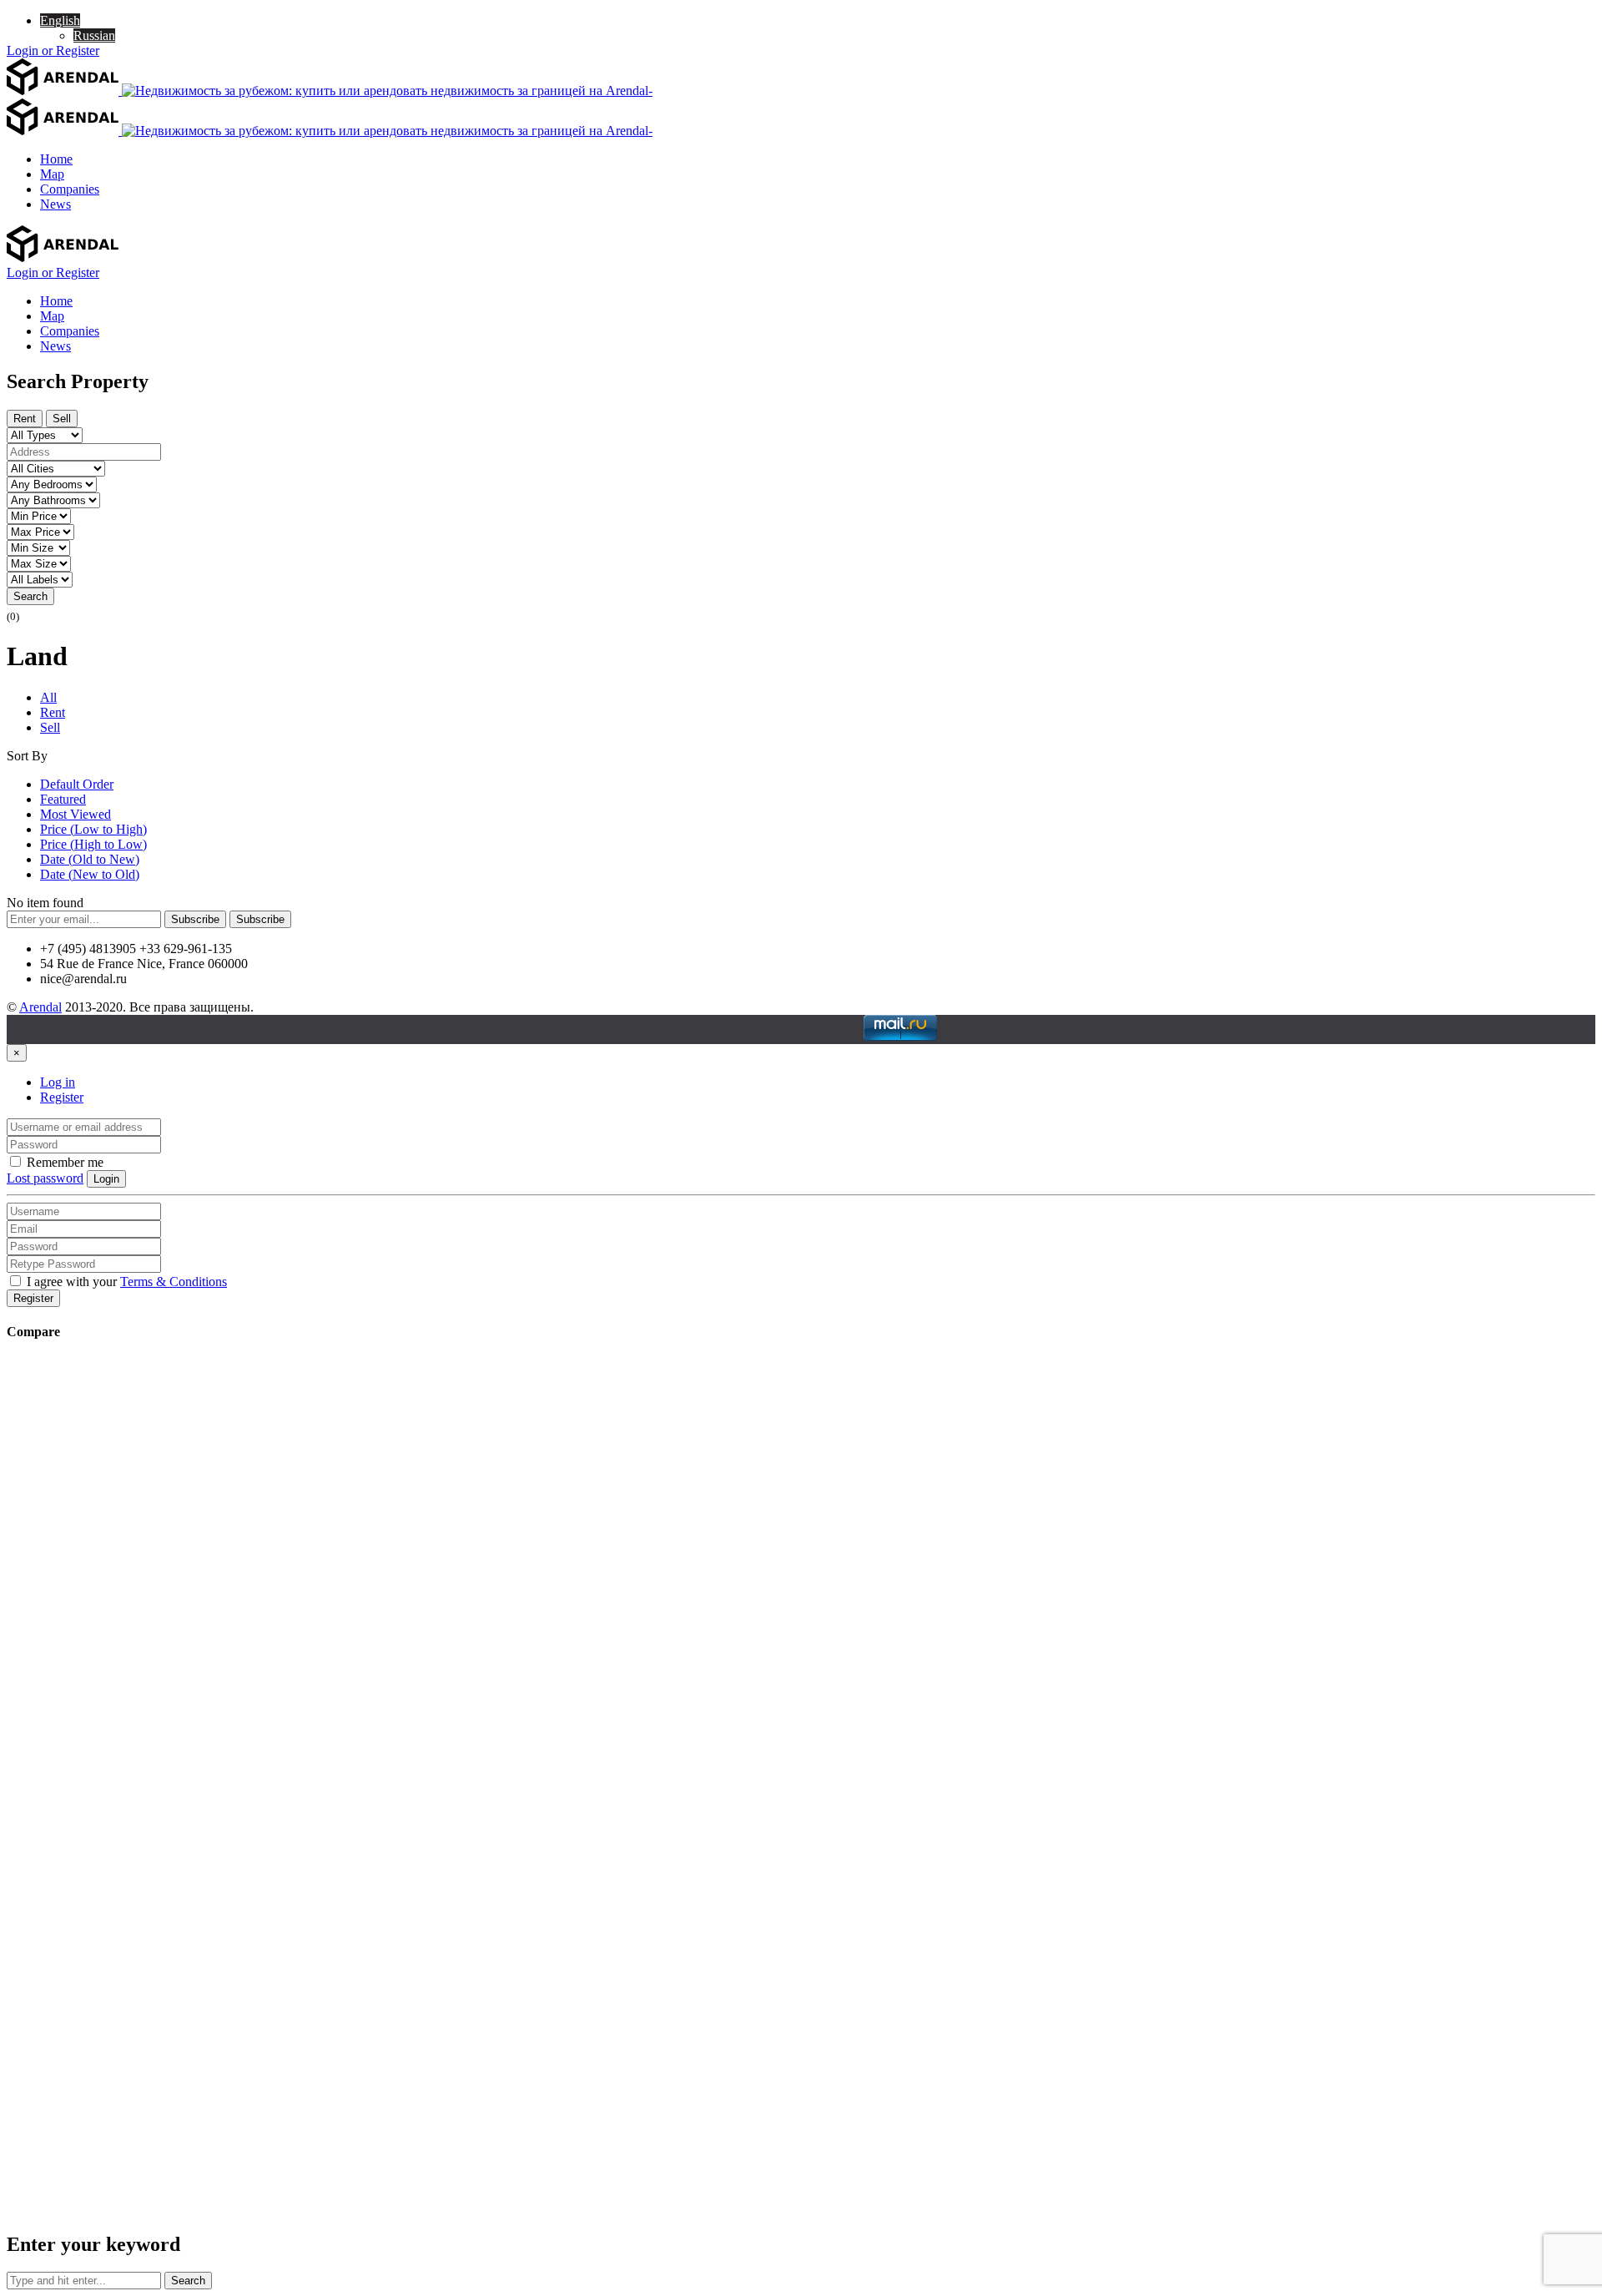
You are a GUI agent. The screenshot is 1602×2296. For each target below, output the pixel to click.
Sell (62, 419)
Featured (63, 799)
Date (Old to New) (90, 859)
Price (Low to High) (93, 829)
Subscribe (195, 919)
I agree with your (125, 1282)
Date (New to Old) (90, 874)
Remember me (63, 1162)
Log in (58, 1082)
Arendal (40, 1007)
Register (62, 1097)
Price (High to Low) (93, 844)
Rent (25, 419)
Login (106, 1179)
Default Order (77, 784)
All (48, 697)
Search (30, 596)
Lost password (45, 1178)
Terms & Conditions (174, 1282)
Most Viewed (76, 814)
